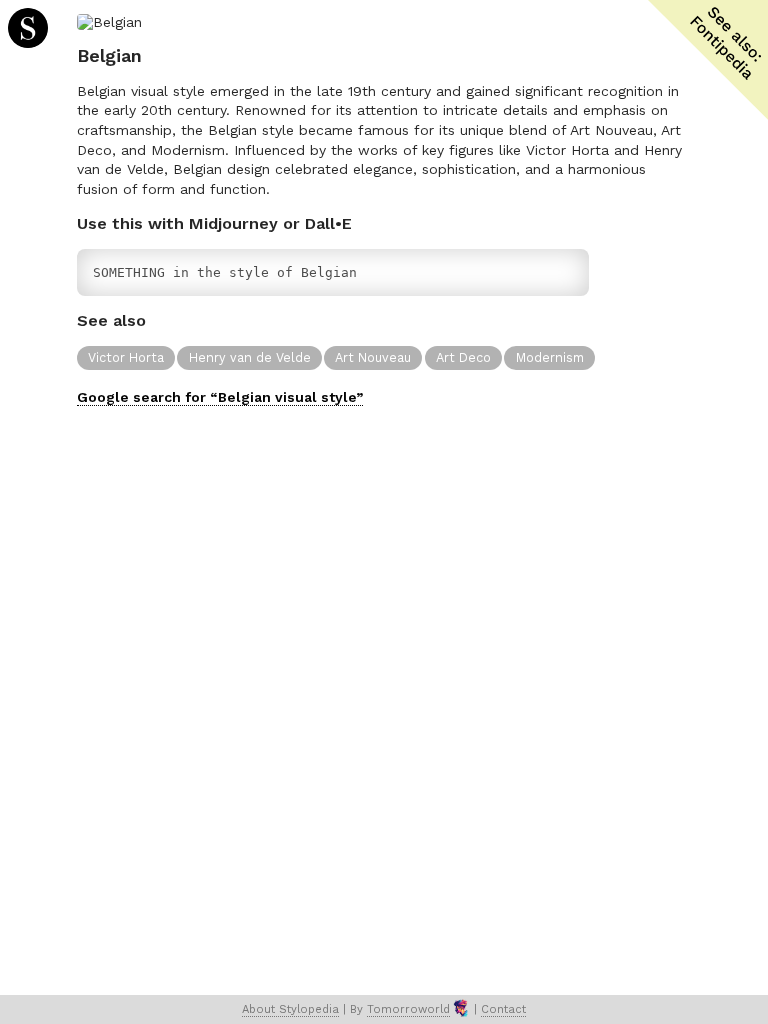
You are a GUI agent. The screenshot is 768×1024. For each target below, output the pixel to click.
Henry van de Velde (250, 357)
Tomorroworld (408, 1009)
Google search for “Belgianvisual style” (220, 397)
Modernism (550, 357)
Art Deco (463, 357)
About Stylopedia (290, 1009)
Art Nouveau (373, 357)
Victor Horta (126, 357)
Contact (503, 1009)
